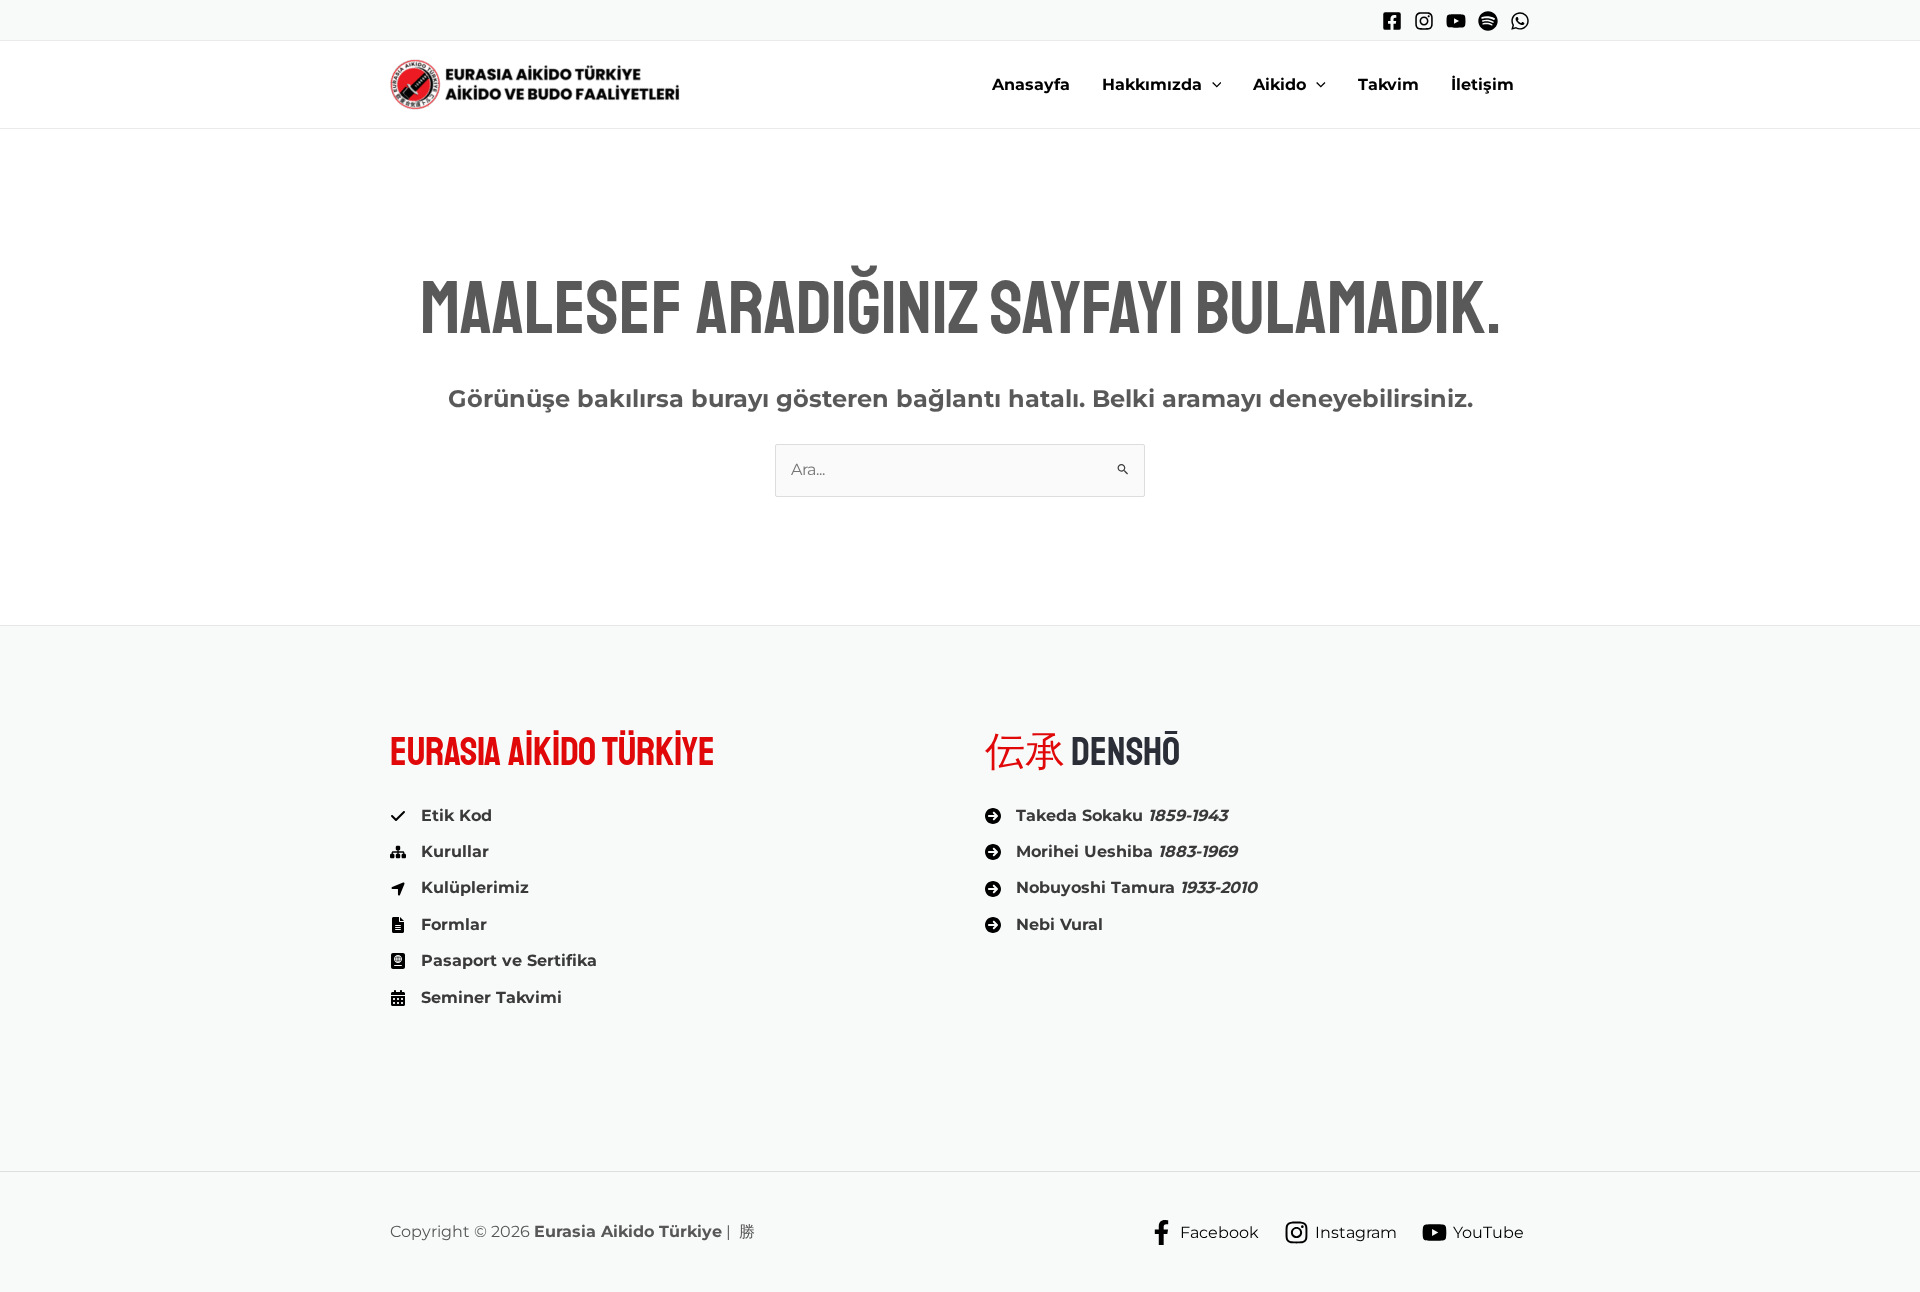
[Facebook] (1392, 21)
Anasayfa (1031, 84)
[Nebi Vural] (1044, 925)
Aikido (1279, 84)
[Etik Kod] (441, 816)
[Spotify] (1488, 21)
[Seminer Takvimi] (476, 998)
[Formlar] (438, 925)
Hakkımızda (1152, 84)
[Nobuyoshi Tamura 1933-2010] (1121, 888)
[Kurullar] (439, 852)
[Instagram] (1424, 21)
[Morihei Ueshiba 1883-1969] (1111, 852)
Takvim (1388, 84)
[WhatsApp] (1520, 21)
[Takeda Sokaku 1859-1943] (1106, 816)
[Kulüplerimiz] (459, 888)
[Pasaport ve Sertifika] (493, 961)
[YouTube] (1456, 21)
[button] (1212, 85)
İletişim (1482, 84)
